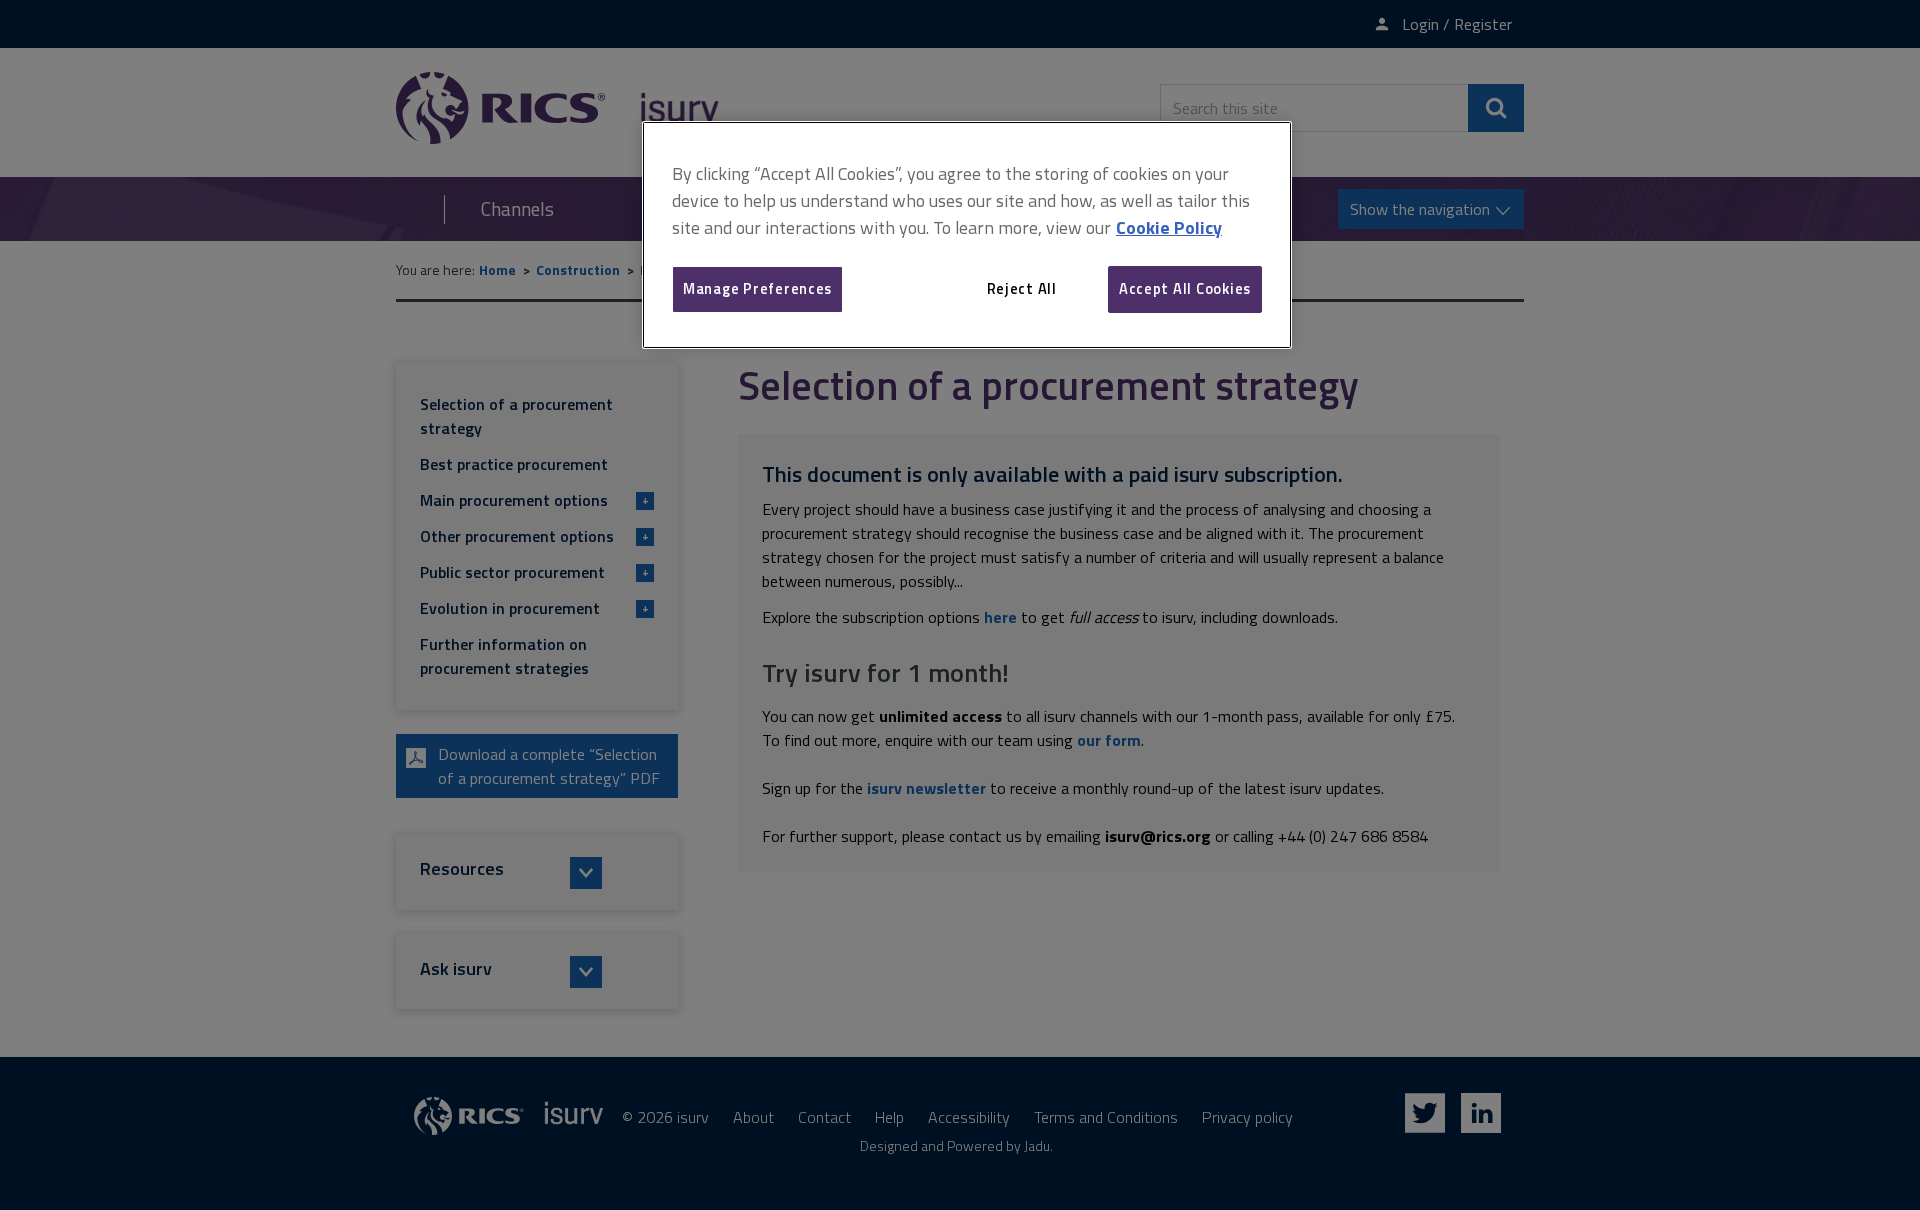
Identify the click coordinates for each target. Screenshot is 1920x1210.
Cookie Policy (1169, 227)
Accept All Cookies (1185, 288)
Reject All (1022, 288)
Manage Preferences (757, 288)
